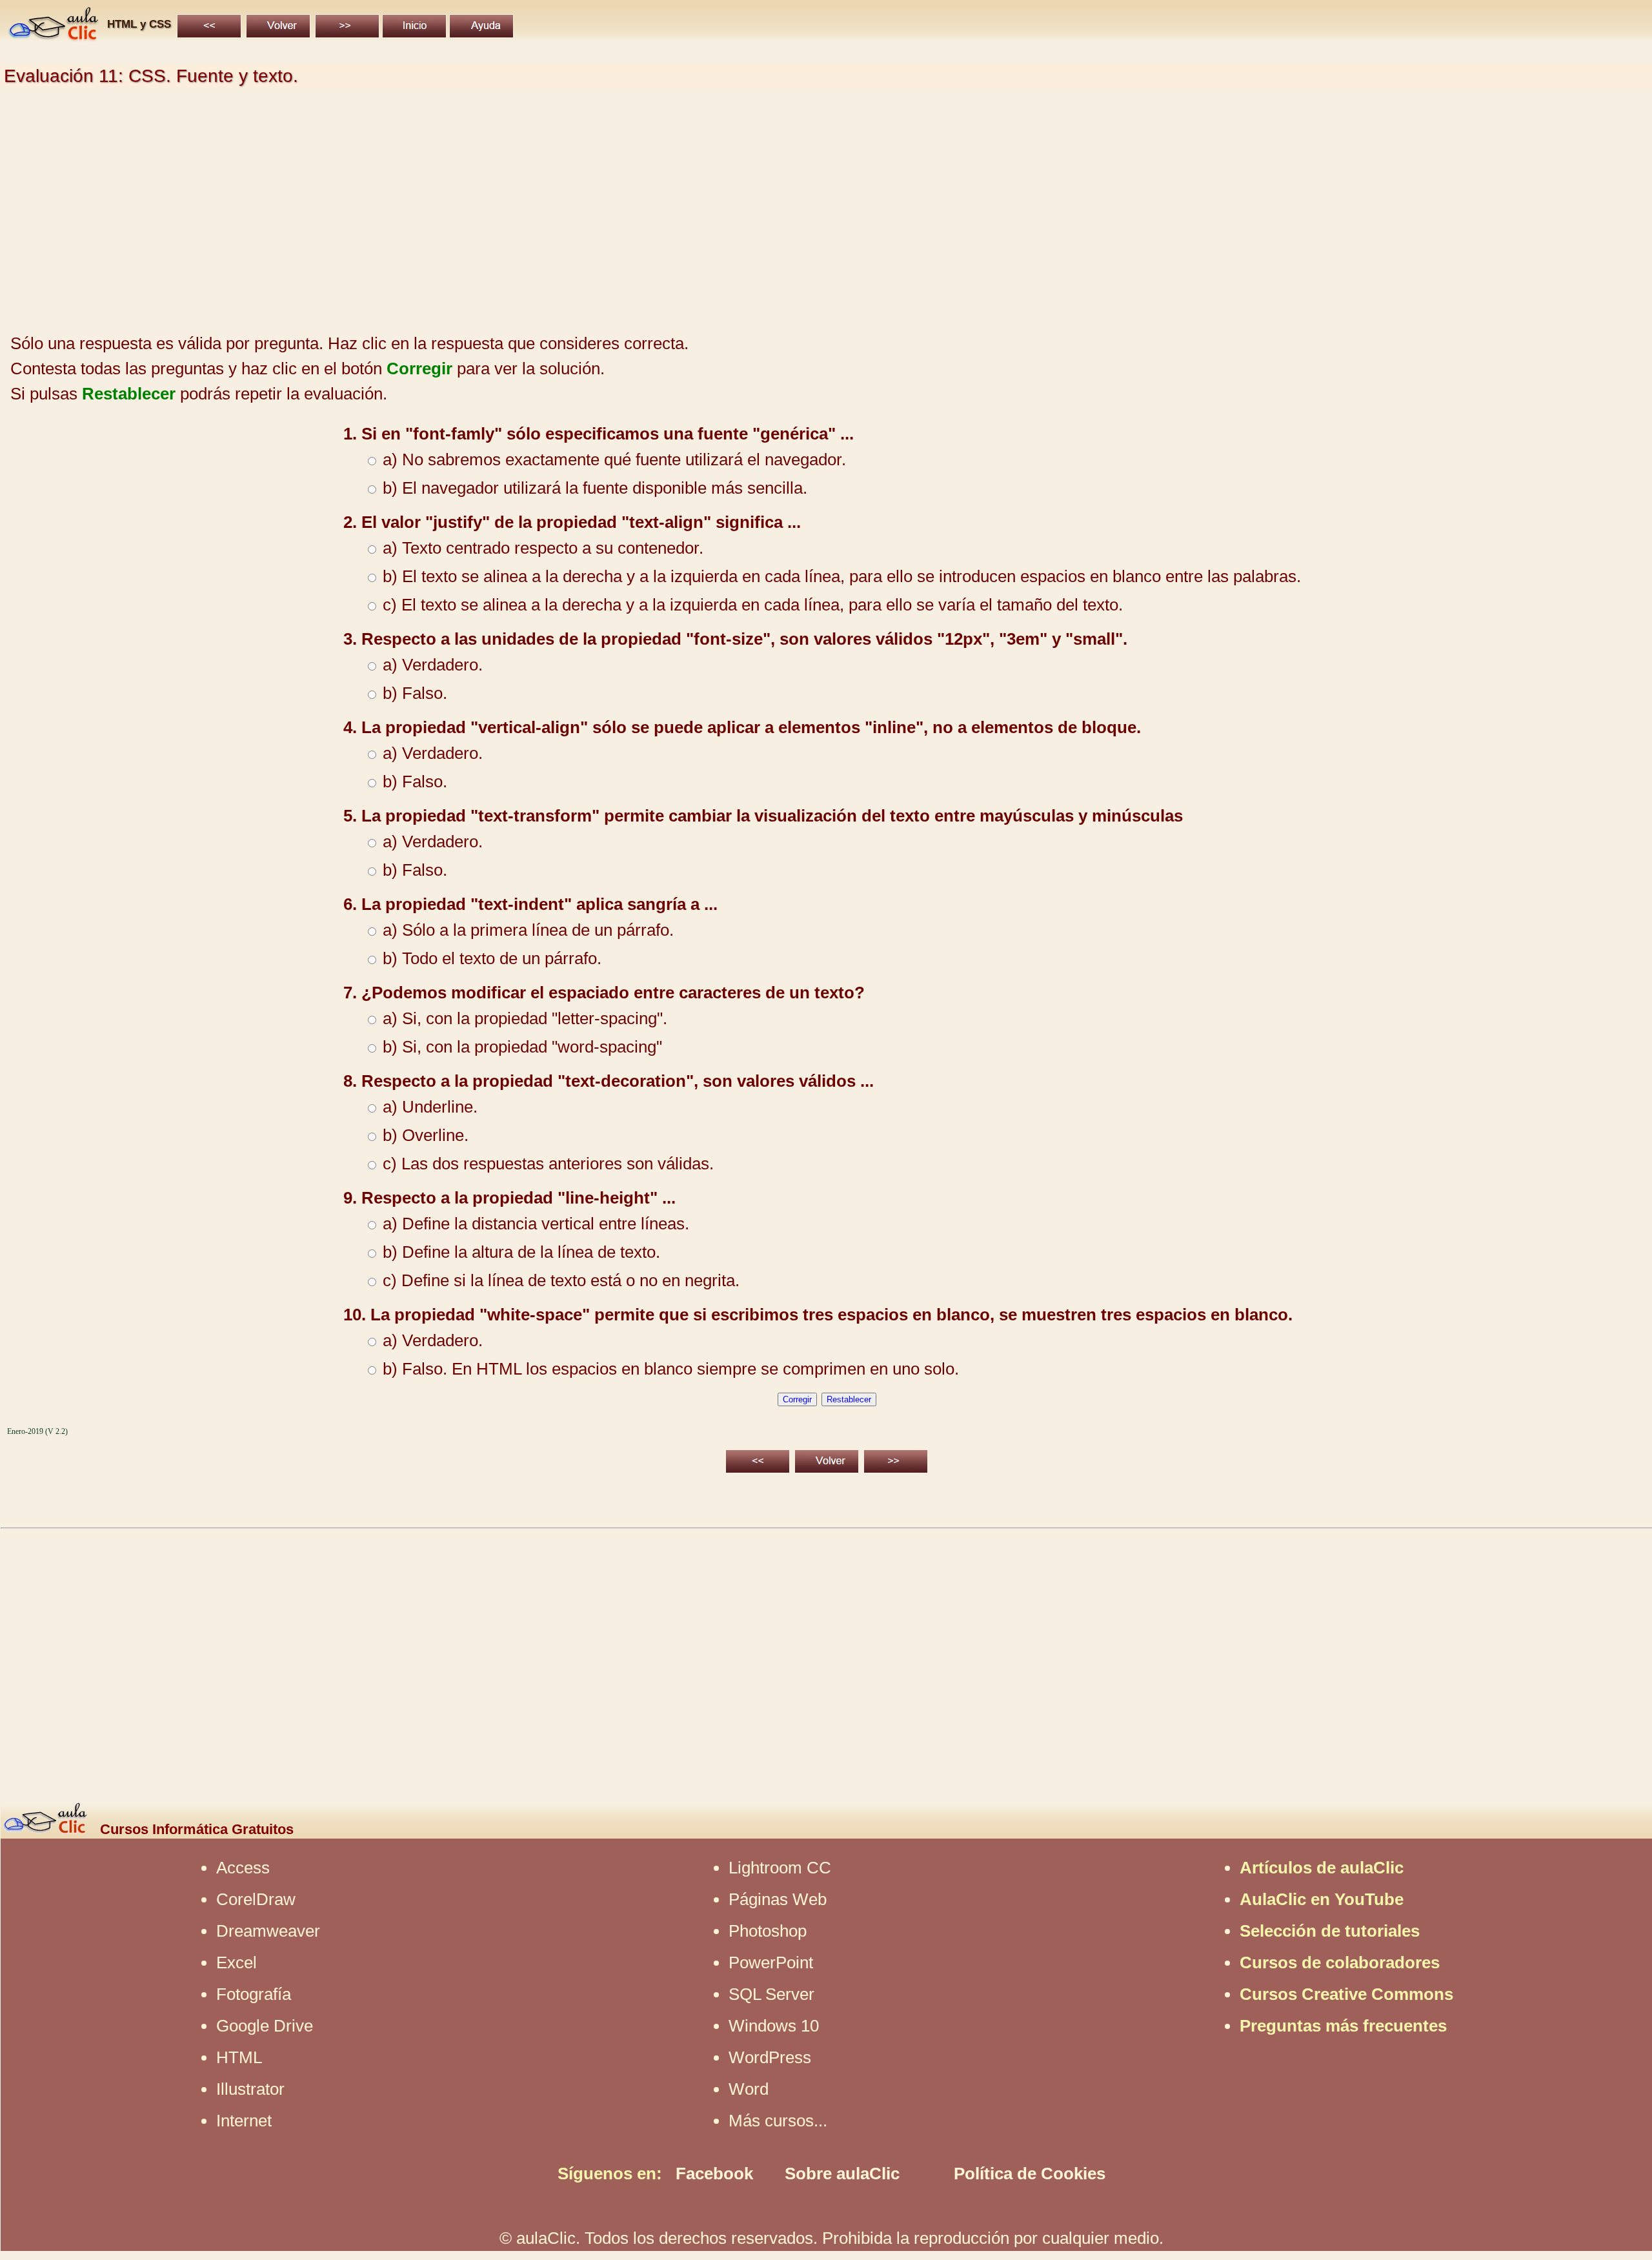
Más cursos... (778, 2121)
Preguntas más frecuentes (1343, 2026)
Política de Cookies (1030, 2174)
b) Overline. (423, 1135)
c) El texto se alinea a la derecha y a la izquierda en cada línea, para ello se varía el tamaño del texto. (750, 605)
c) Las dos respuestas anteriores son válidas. (546, 1164)
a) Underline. (428, 1107)
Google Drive (265, 2026)
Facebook (714, 2174)
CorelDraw (256, 1899)
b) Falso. (413, 693)
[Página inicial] (53, 37)
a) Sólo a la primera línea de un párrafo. (526, 930)
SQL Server (771, 1994)
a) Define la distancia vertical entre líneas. (534, 1224)
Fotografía (254, 1994)
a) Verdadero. (430, 665)
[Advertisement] (388, 211)
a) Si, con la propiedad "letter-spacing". (523, 1018)
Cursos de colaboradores (1340, 1962)
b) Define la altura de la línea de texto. (519, 1252)
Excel (237, 1962)
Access (243, 1868)
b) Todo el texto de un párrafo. (490, 958)
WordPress (770, 2057)
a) (390, 459)
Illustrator (250, 2089)
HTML (239, 2057)
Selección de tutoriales (1330, 1931)
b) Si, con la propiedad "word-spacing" (520, 1047)
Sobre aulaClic (842, 2174)
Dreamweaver (268, 1931)
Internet (244, 2121)
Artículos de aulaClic (1322, 1868)
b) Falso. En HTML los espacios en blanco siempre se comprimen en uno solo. (669, 1369)
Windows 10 (774, 2026)
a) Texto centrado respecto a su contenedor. (541, 548)
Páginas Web (778, 1899)
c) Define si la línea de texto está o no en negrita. (559, 1280)
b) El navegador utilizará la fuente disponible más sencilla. (593, 488)
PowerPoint (771, 1962)
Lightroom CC (780, 1868)
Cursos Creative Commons (1346, 1994)
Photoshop (768, 1931)
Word (749, 2089)
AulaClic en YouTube (1322, 1899)
